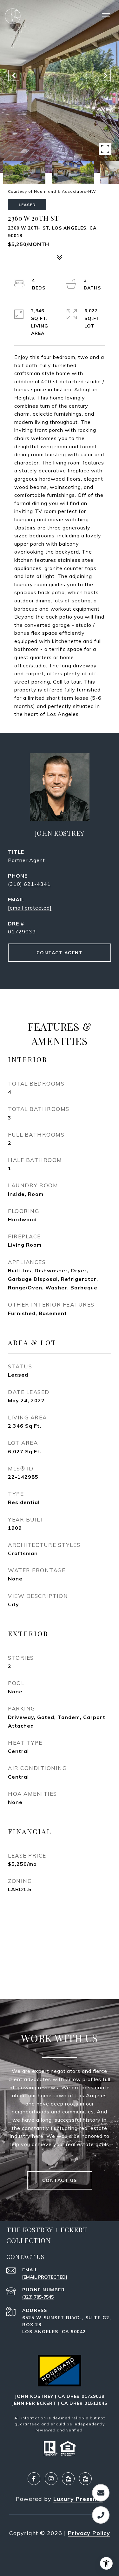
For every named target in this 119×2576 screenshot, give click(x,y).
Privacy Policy (89, 2533)
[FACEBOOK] (34, 2479)
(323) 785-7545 (38, 2297)
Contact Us (60, 2180)
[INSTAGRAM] (51, 2479)
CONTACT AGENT (60, 953)
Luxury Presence (78, 2499)
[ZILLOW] (68, 2479)
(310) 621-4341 (29, 884)
